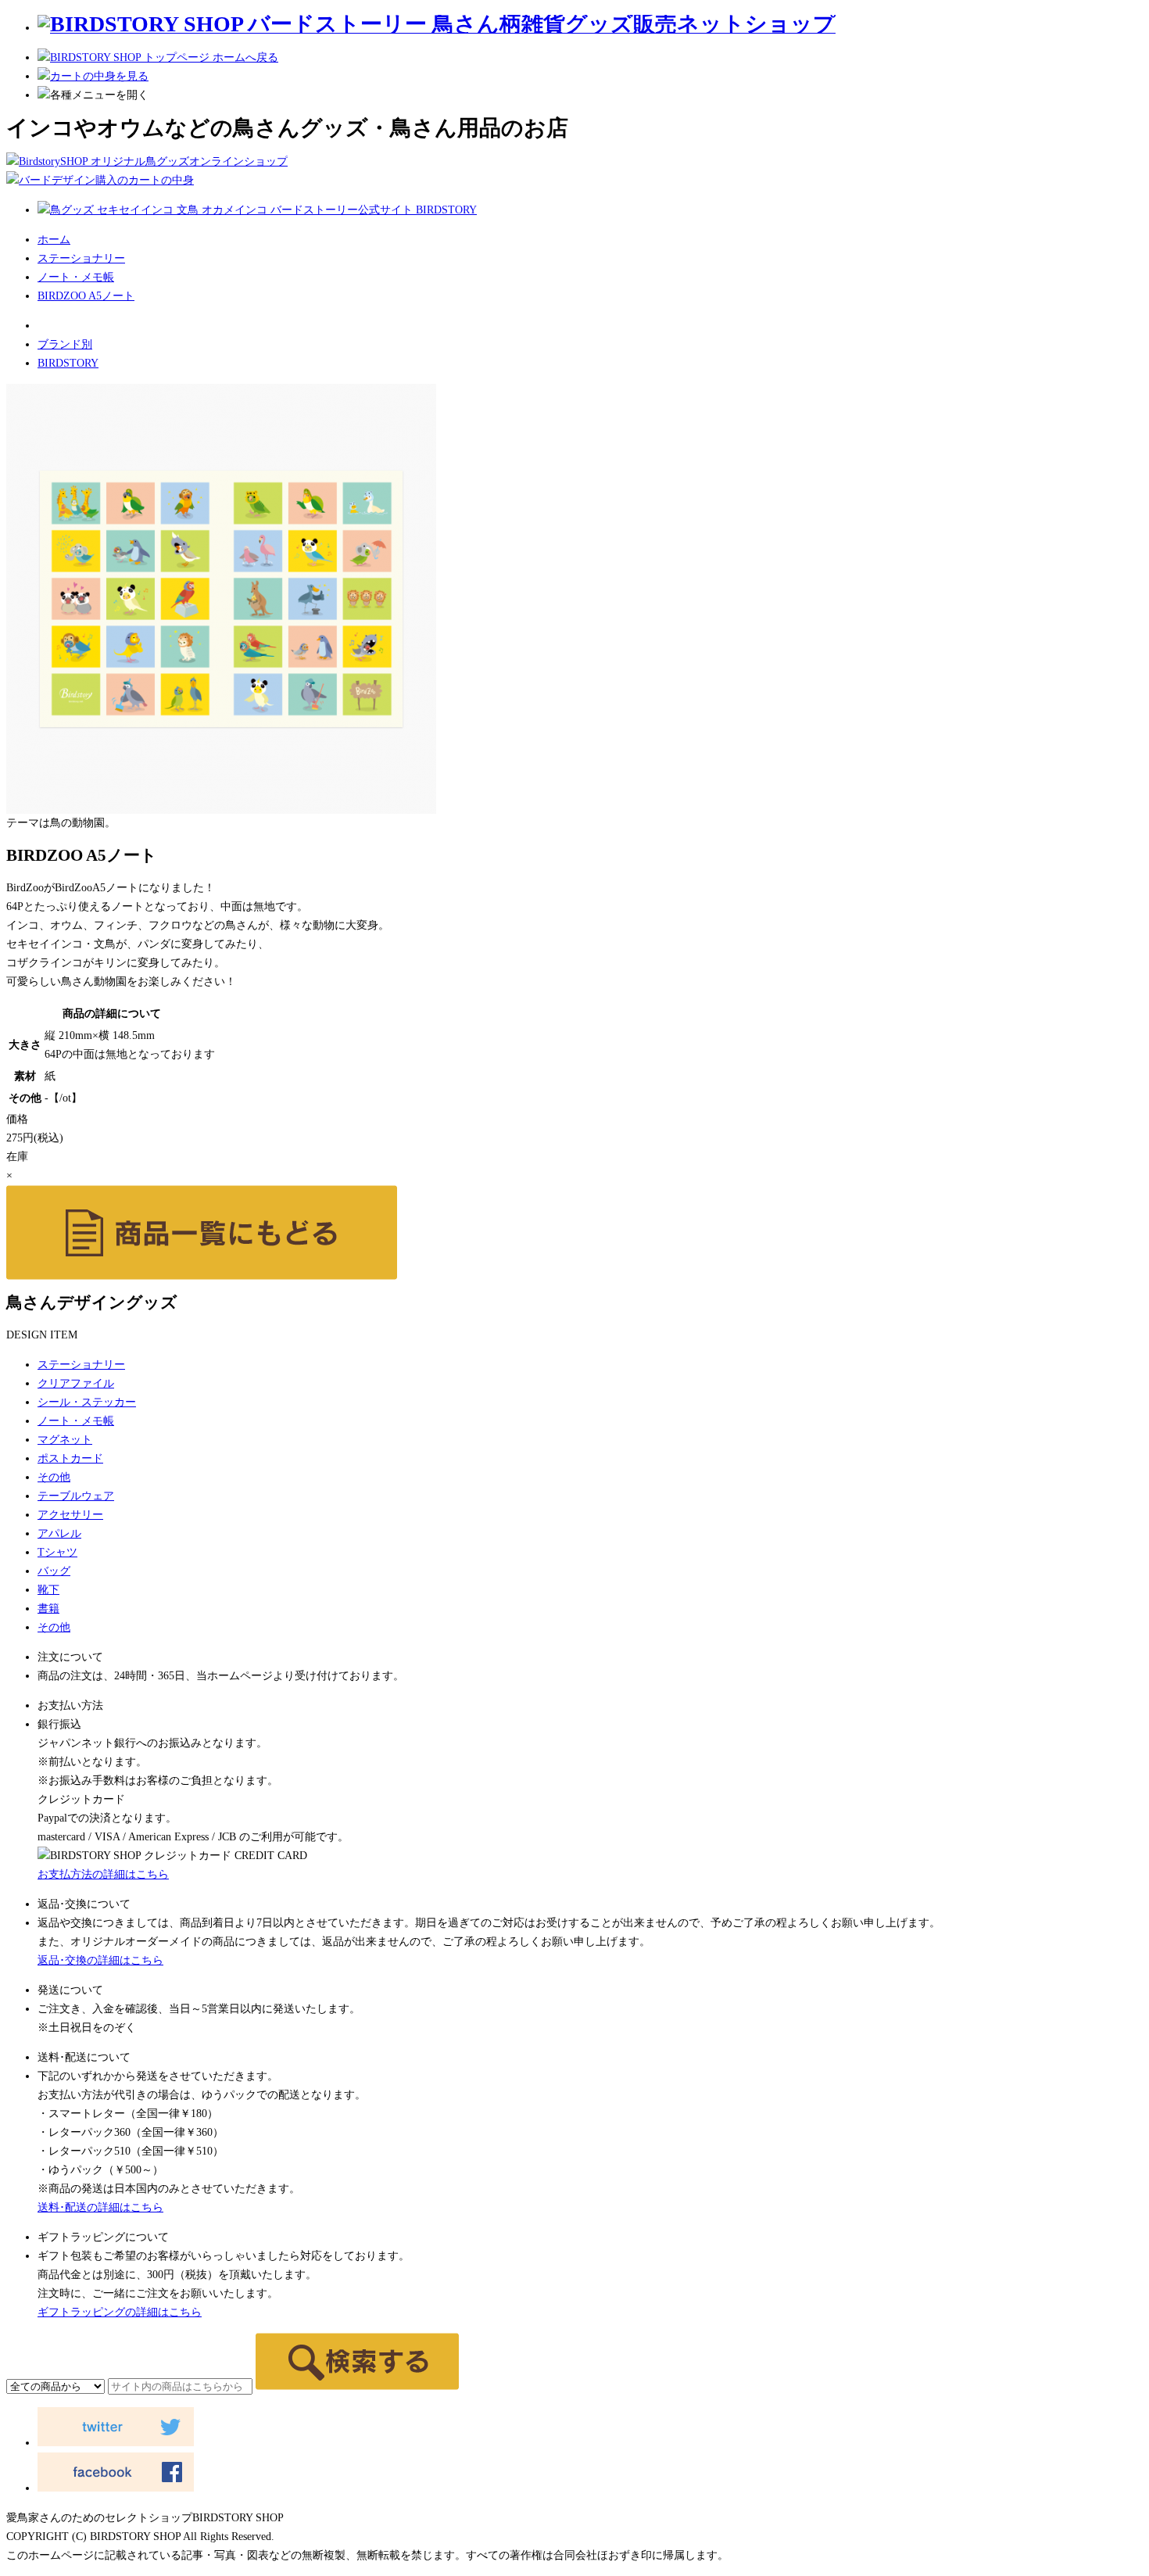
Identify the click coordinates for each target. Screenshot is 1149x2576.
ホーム (54, 240)
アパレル (59, 1533)
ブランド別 (65, 344)
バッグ (54, 1571)
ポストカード (70, 1458)
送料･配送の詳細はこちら (100, 2207)
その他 (54, 1477)
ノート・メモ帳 (76, 277)
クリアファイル (76, 1383)
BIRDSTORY (68, 363)
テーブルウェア (76, 1496)
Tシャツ (57, 1552)
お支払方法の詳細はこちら (103, 1874)
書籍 (48, 1609)
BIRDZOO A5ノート (86, 296)
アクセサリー (70, 1515)
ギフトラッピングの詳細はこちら (120, 2312)
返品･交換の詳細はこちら (100, 1960)
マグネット (65, 1440)
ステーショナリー (81, 258)
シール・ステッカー (87, 1402)
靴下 (48, 1590)
